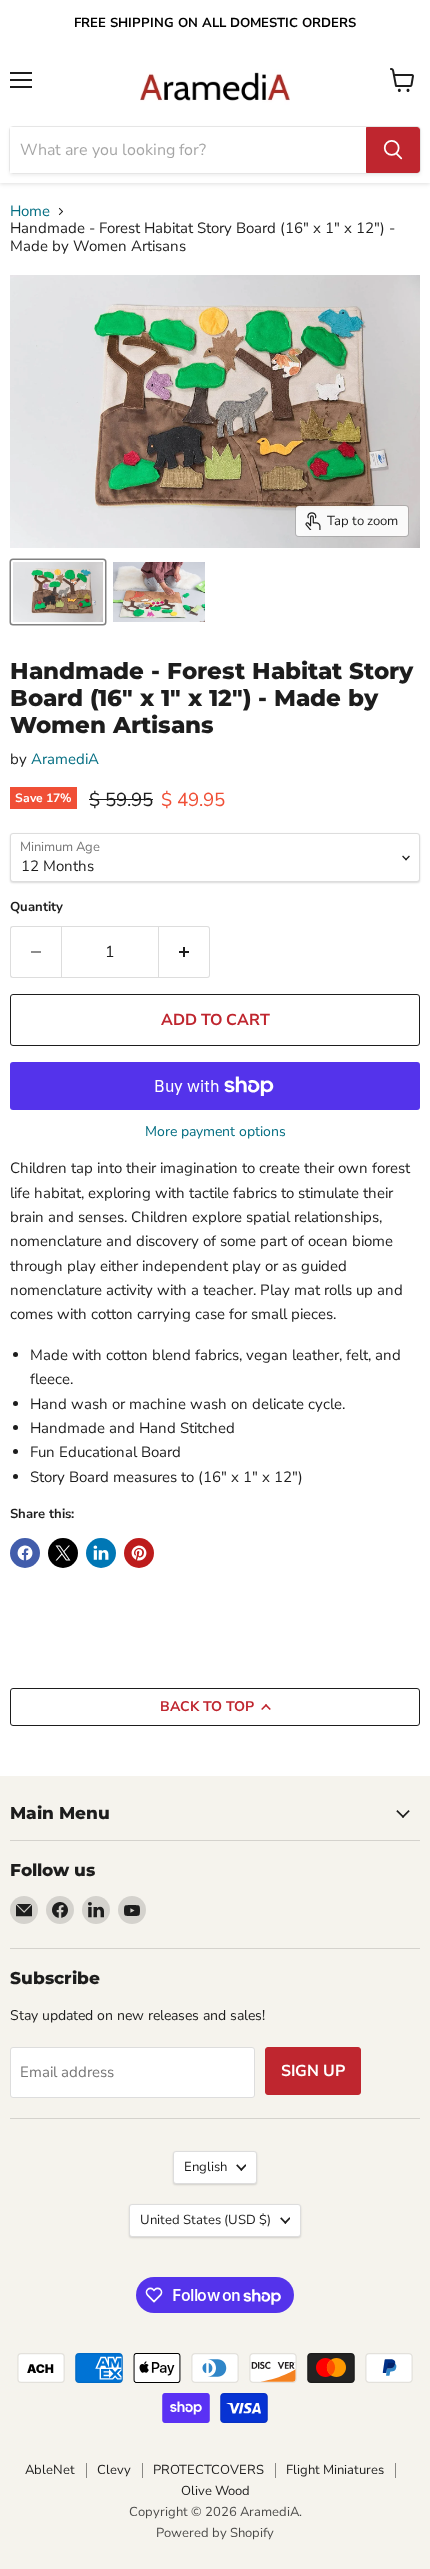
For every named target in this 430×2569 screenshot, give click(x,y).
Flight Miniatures (335, 2470)
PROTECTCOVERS (208, 2470)
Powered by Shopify (215, 2533)
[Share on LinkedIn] (101, 1553)
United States (205, 2220)
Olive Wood (215, 2491)
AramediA (65, 759)
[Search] (393, 150)
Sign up (313, 2071)
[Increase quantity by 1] (184, 952)
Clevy (114, 2470)
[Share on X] (63, 1553)
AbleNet (50, 2470)
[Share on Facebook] (25, 1553)
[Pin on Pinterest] (139, 1553)
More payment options (215, 1132)
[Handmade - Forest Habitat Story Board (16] (58, 592)
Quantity (36, 907)
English (205, 2167)
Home (30, 211)
